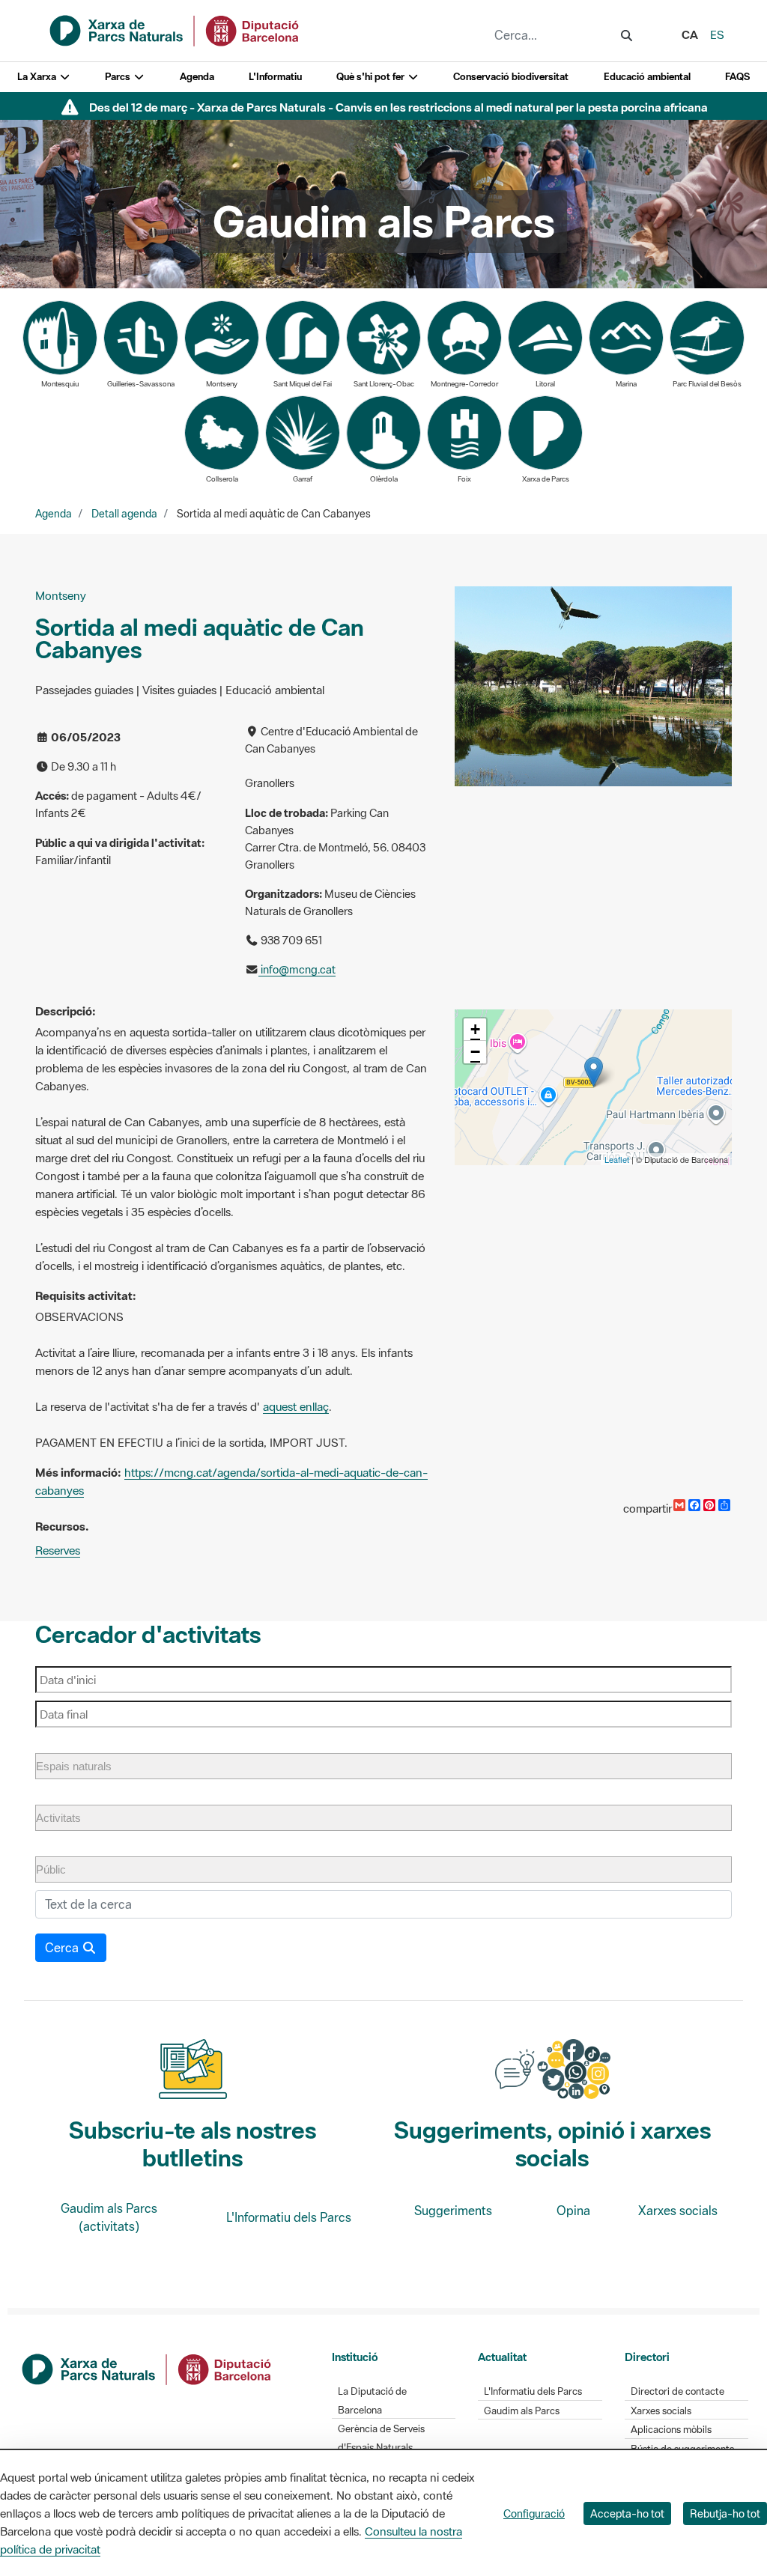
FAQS (737, 77)
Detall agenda (124, 514)
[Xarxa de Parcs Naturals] (175, 29)
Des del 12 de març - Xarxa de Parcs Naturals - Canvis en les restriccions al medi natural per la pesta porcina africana (398, 107)
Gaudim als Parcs (522, 2411)
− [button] (475, 1052)
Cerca (63, 1948)
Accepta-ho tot (627, 2513)
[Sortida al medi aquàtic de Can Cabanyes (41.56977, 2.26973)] (594, 1072)
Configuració (534, 2513)
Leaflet (617, 1159)
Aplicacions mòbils (671, 2430)
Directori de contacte (677, 2391)
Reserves (58, 1550)
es (717, 34)
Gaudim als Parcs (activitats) (109, 2217)
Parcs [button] (119, 77)
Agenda (197, 77)
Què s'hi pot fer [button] (372, 77)
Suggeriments (453, 2211)
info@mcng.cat (297, 969)
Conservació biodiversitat (511, 77)
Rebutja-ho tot (725, 2513)
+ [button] (475, 1029)
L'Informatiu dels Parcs (289, 2217)
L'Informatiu (275, 77)
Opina (573, 2211)
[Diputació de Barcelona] (148, 2368)
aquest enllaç (296, 1406)
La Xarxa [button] (38, 77)
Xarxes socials (678, 2211)
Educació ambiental (647, 77)
